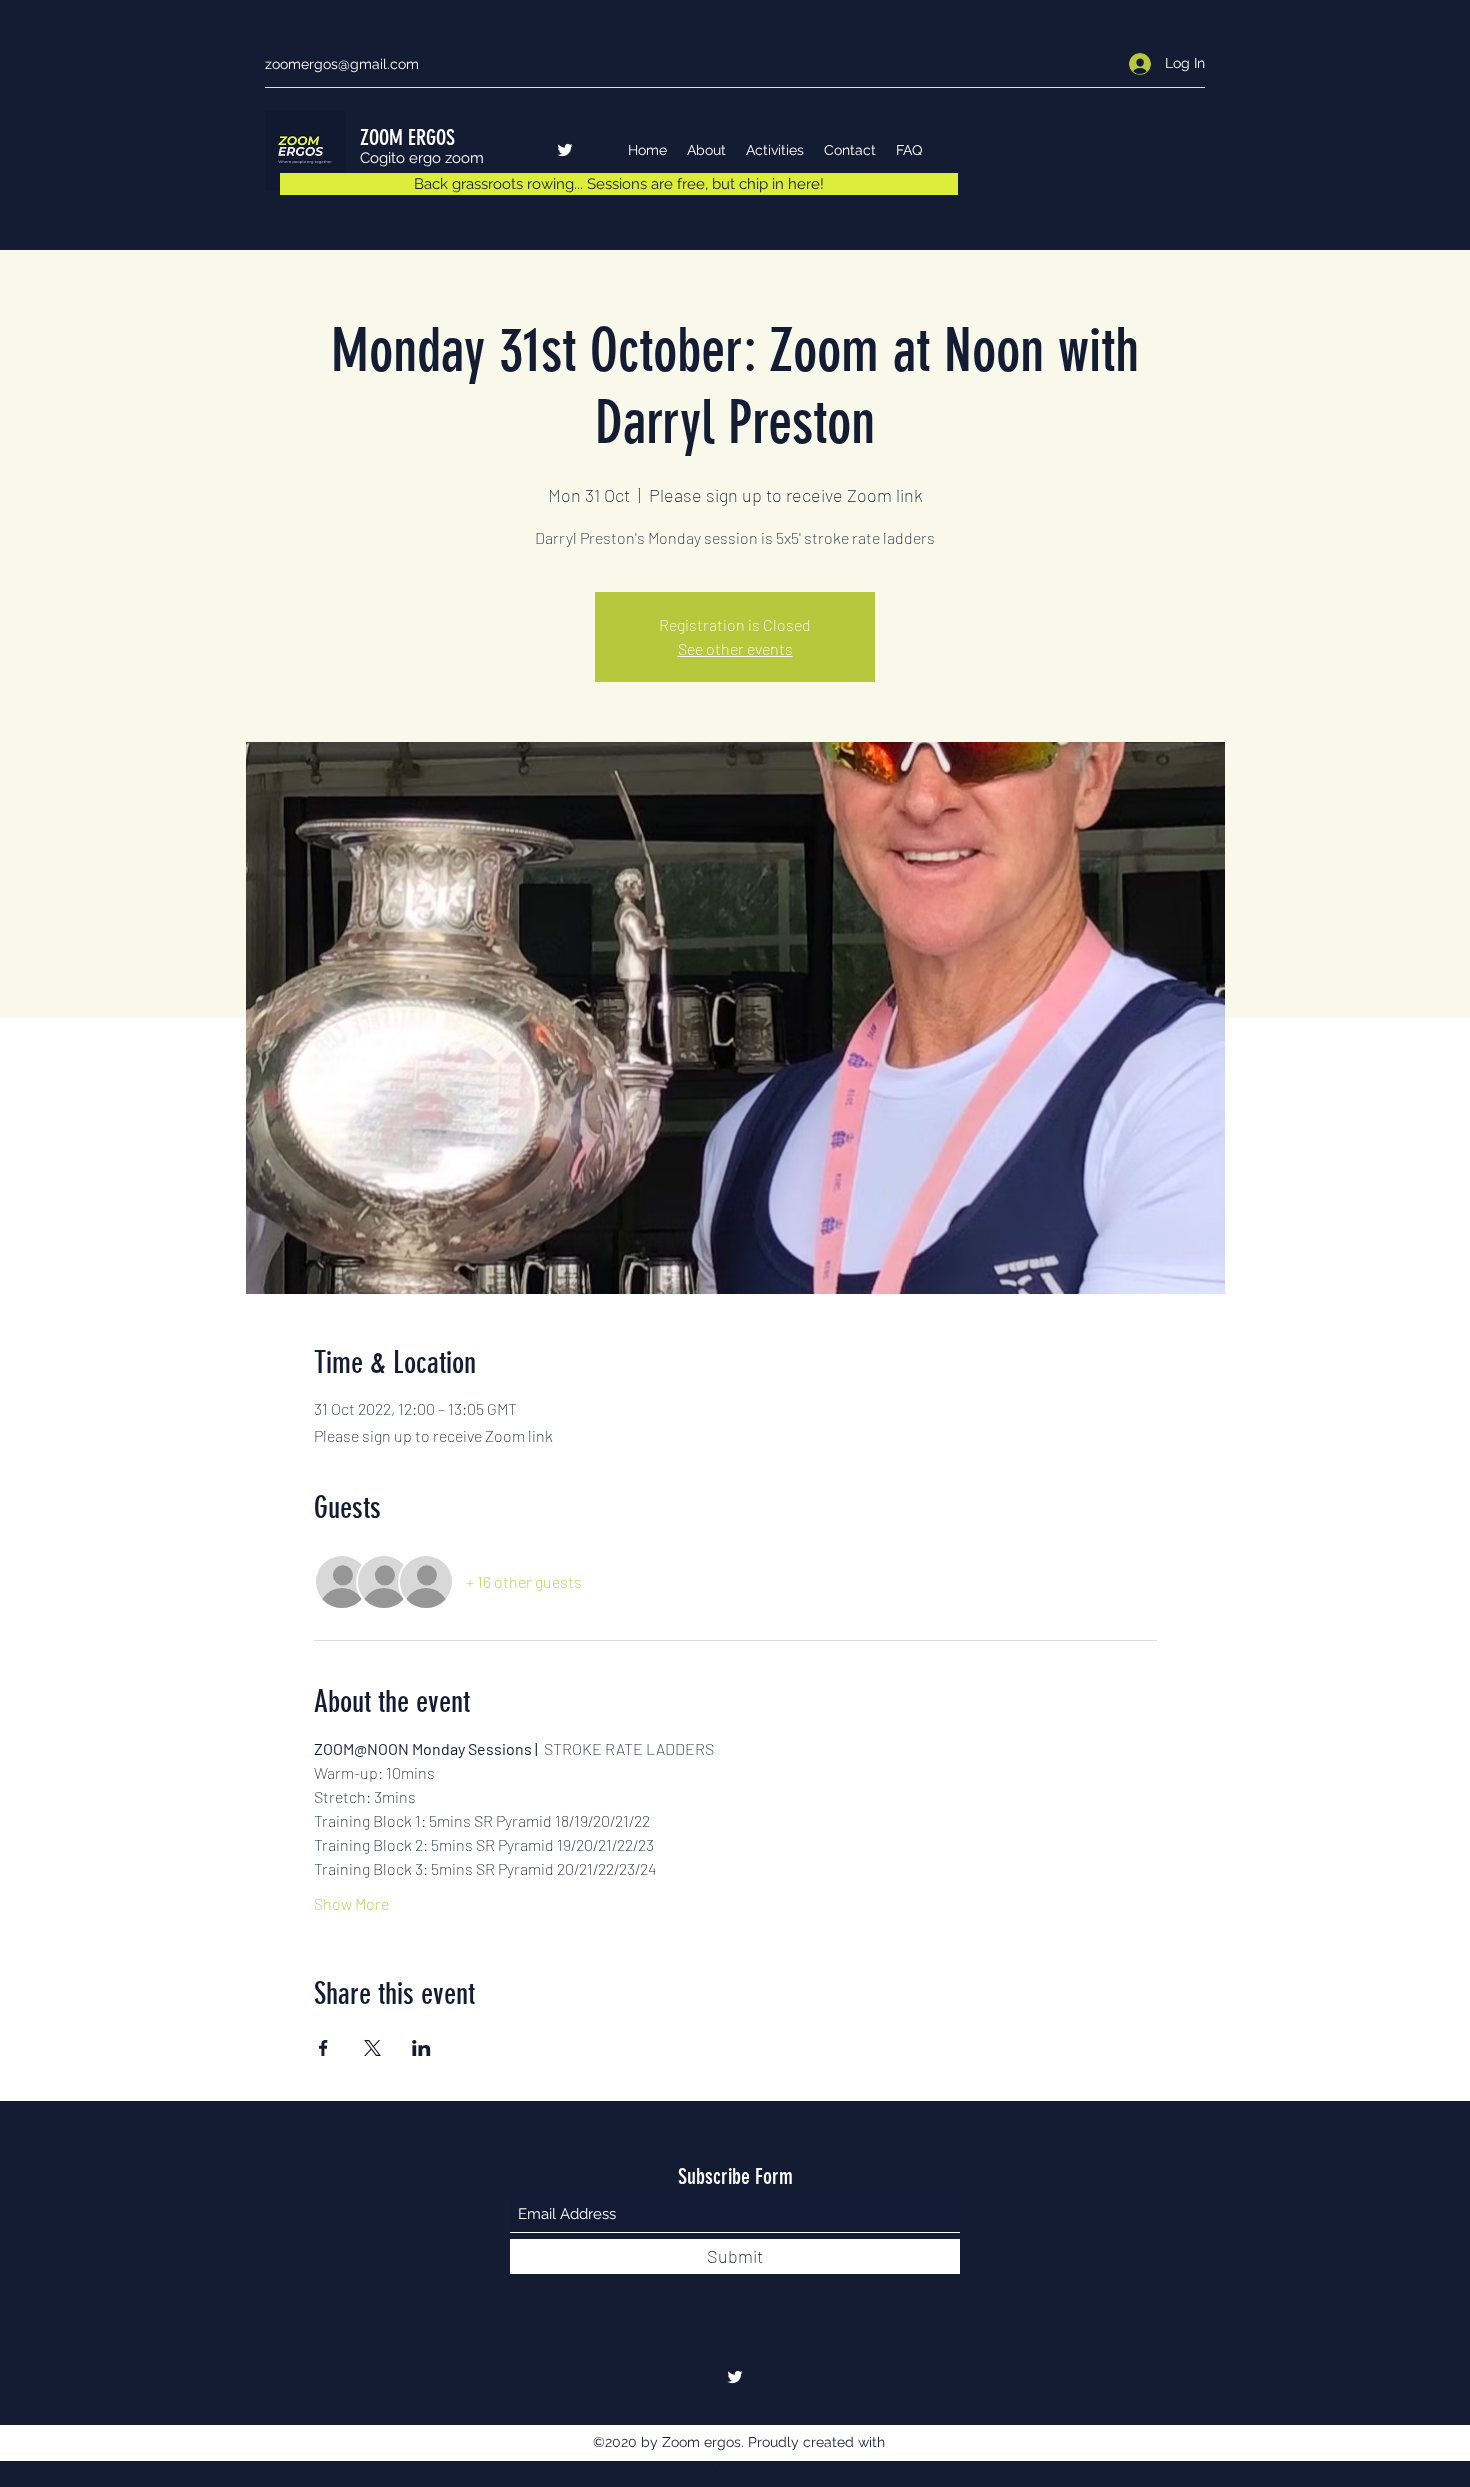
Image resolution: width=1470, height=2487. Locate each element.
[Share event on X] (372, 2048)
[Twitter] (565, 150)
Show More (351, 1903)
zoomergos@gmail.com (342, 64)
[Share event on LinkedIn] (421, 2048)
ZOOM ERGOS (407, 137)
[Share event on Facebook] (323, 2048)
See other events (735, 648)
